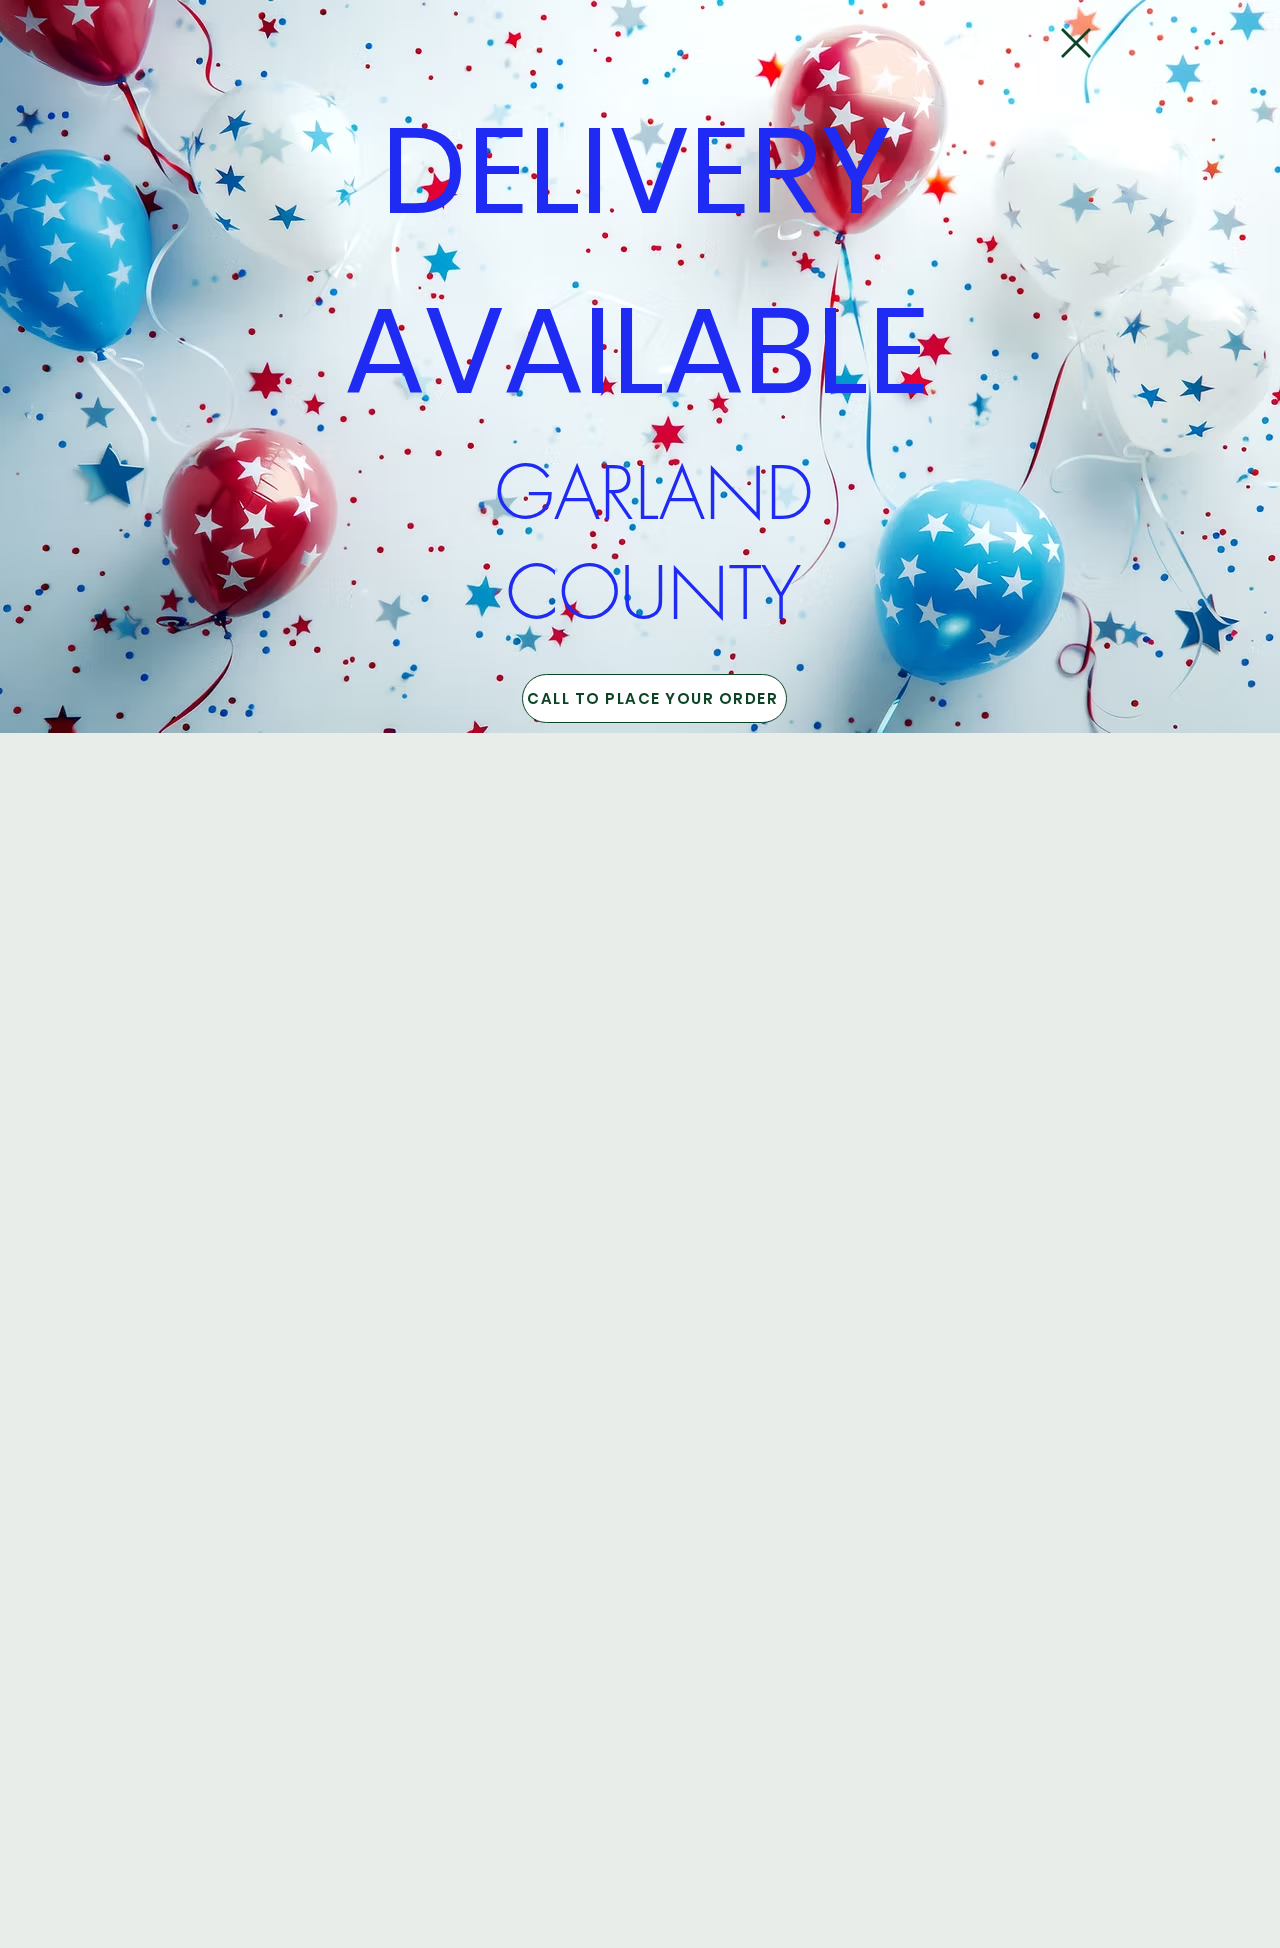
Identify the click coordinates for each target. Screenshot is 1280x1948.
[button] (1076, 43)
